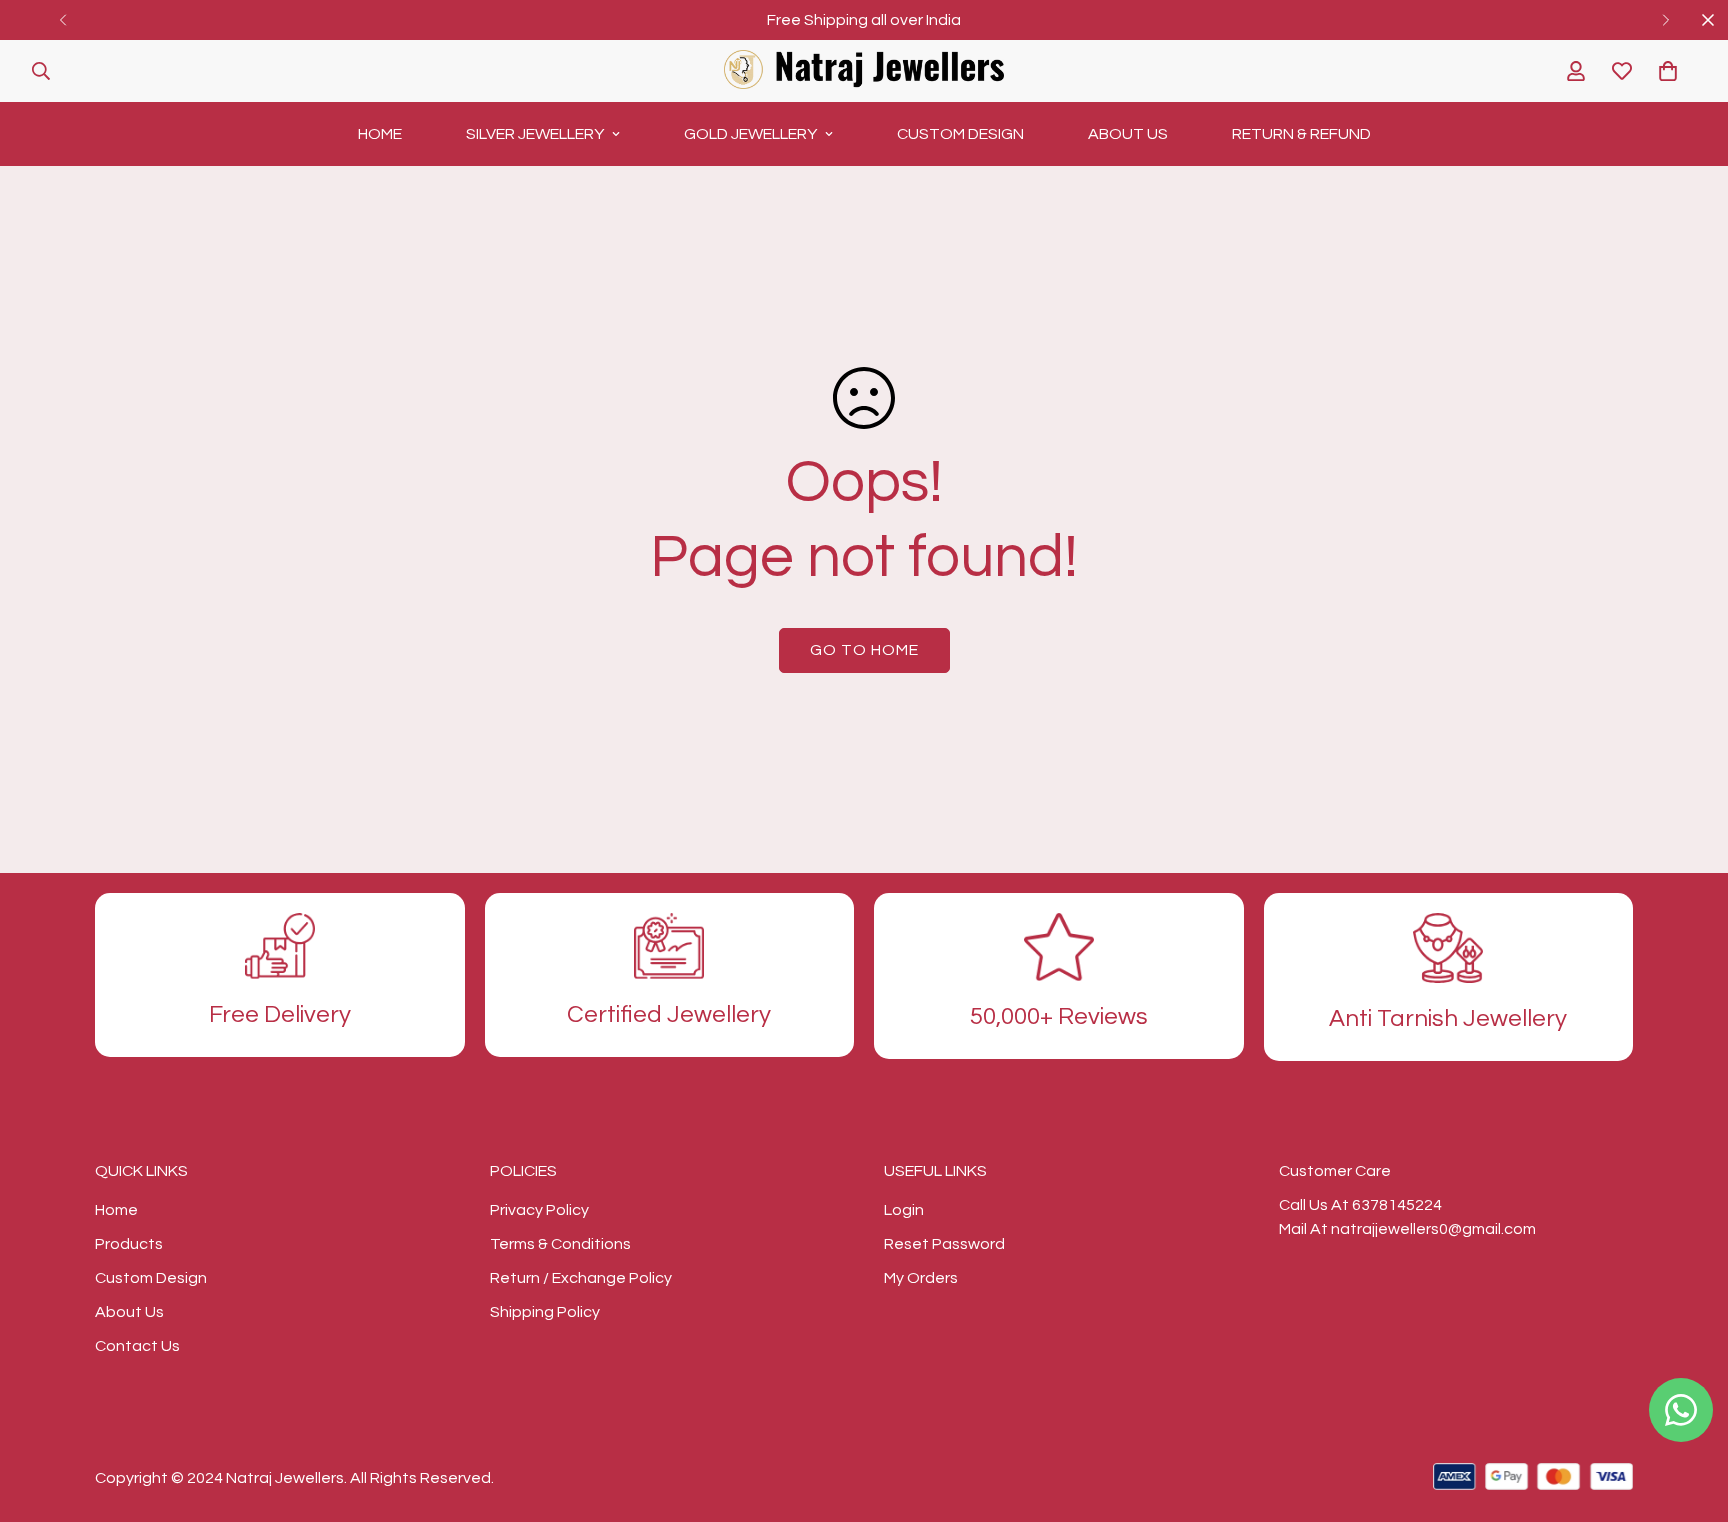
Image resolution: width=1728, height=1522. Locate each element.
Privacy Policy (539, 1210)
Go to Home (864, 650)
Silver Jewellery (535, 134)
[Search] (41, 71)
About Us (1128, 134)
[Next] (1665, 20)
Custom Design (960, 134)
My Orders (921, 1278)
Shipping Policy (545, 1312)
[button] (1668, 71)
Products (129, 1244)
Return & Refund (1301, 134)
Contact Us (137, 1346)
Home (380, 134)
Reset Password (944, 1244)
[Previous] (62, 20)
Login (904, 1210)
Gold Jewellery (750, 134)
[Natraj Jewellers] (864, 71)
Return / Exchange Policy (581, 1278)
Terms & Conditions (560, 1244)
